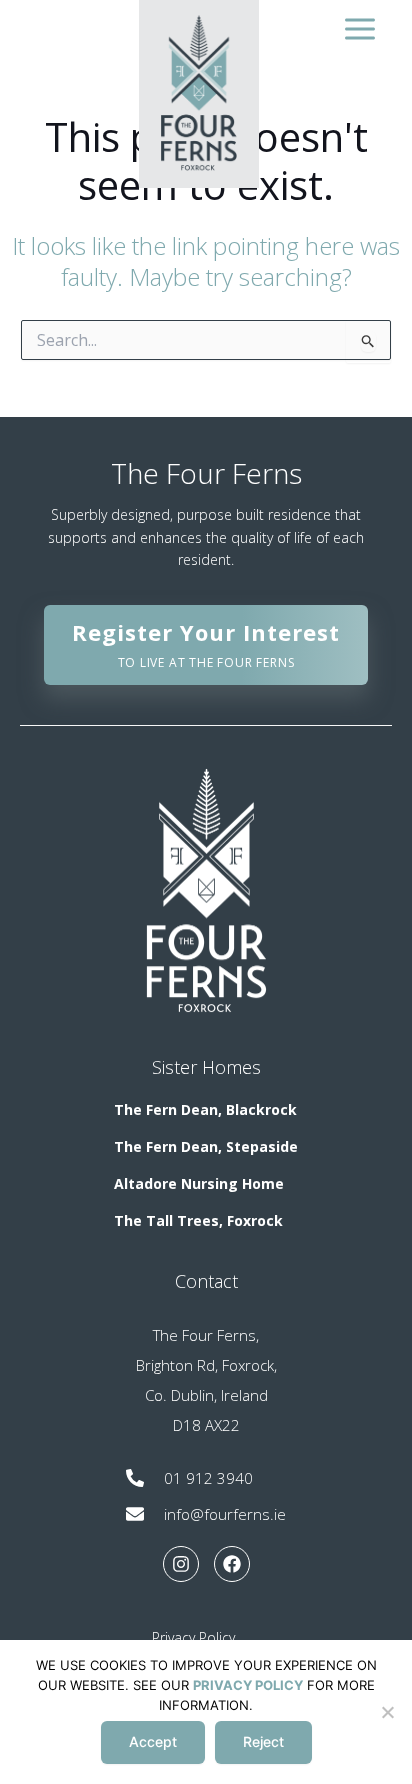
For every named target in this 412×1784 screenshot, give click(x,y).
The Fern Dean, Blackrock (205, 1109)
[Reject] (387, 1712)
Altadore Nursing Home (199, 1183)
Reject (263, 1741)
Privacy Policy (193, 1637)
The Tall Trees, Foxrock (198, 1220)
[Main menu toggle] (359, 28)
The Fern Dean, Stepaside (206, 1146)
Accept (153, 1741)
